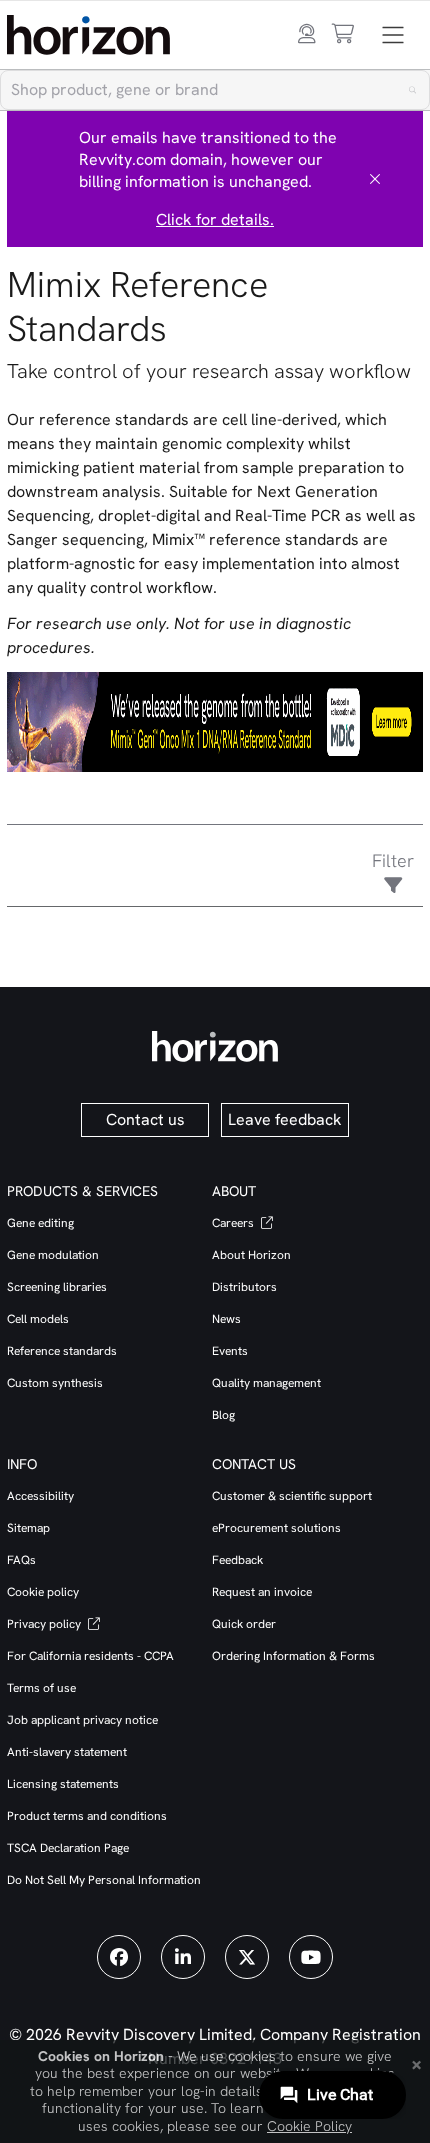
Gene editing (40, 1223)
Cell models (38, 1319)
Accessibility (40, 1496)
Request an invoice (262, 1592)
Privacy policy (45, 1624)
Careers (234, 1223)
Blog (223, 1415)
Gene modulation (53, 1255)
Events (230, 1351)
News (226, 1319)
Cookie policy (43, 1592)
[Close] (375, 179)
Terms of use (41, 1688)
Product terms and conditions (87, 1816)
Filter (393, 860)
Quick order (244, 1624)
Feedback (237, 1560)
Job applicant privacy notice (82, 1720)
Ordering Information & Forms (293, 1656)
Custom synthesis (55, 1383)
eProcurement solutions (276, 1528)
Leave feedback (285, 1119)
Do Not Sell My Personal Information (104, 1880)
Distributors (244, 1287)
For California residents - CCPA (90, 1656)
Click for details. (215, 219)
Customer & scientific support (292, 1496)
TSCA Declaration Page (68, 1848)
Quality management (266, 1383)
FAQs (21, 1560)
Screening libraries (57, 1287)
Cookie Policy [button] (309, 2126)
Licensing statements (63, 1784)
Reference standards (62, 1351)
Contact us (145, 1119)
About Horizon (251, 1255)
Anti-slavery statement (67, 1752)
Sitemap (28, 1528)
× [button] (416, 2063)
